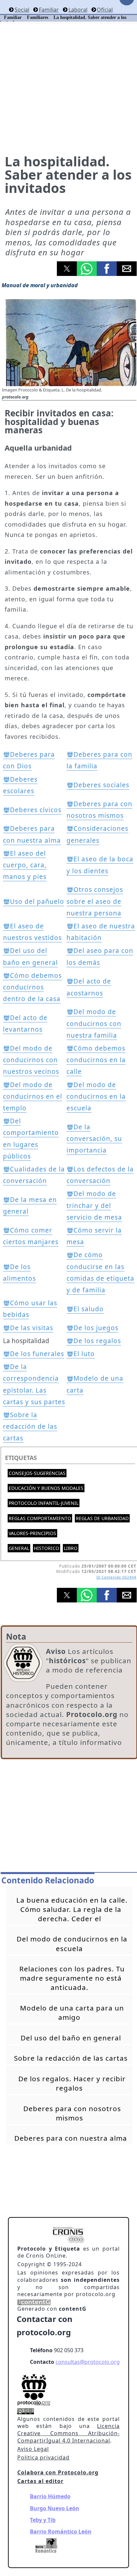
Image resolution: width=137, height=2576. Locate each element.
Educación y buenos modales (46, 1488)
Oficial (105, 10)
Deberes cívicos (36, 810)
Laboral (78, 10)
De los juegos (96, 1328)
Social (22, 10)
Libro (71, 1548)
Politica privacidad (43, 2457)
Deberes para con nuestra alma (71, 2138)
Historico (47, 1548)
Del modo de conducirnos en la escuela (96, 1096)
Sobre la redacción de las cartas (30, 1426)
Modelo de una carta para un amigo (72, 2013)
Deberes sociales (101, 785)
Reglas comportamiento (40, 1518)
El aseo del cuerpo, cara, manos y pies (25, 865)
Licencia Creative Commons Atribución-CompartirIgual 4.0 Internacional (68, 2433)
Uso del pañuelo (37, 902)
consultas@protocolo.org (88, 2362)
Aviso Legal (33, 2449)
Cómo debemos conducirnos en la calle (96, 1060)
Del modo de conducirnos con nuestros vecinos (31, 1060)
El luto (84, 1354)
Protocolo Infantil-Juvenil (44, 1503)
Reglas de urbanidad (102, 1518)
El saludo (89, 1309)
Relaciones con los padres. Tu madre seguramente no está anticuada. (72, 1978)
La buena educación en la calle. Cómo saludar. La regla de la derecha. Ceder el (72, 1909)
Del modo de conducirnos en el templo (33, 1096)
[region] (69, 1817)
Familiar (49, 10)
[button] (67, 269)
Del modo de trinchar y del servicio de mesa (94, 1205)
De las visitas (32, 1328)
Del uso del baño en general (71, 2038)
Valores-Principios (32, 1533)
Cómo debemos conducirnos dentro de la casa (32, 987)
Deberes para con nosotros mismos (72, 2113)
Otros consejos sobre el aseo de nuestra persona (95, 901)
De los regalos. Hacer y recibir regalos (72, 2083)
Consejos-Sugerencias (37, 1473)
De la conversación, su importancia (94, 1139)
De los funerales (37, 1354)
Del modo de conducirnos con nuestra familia (94, 1023)
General (19, 1548)
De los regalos (97, 1341)
